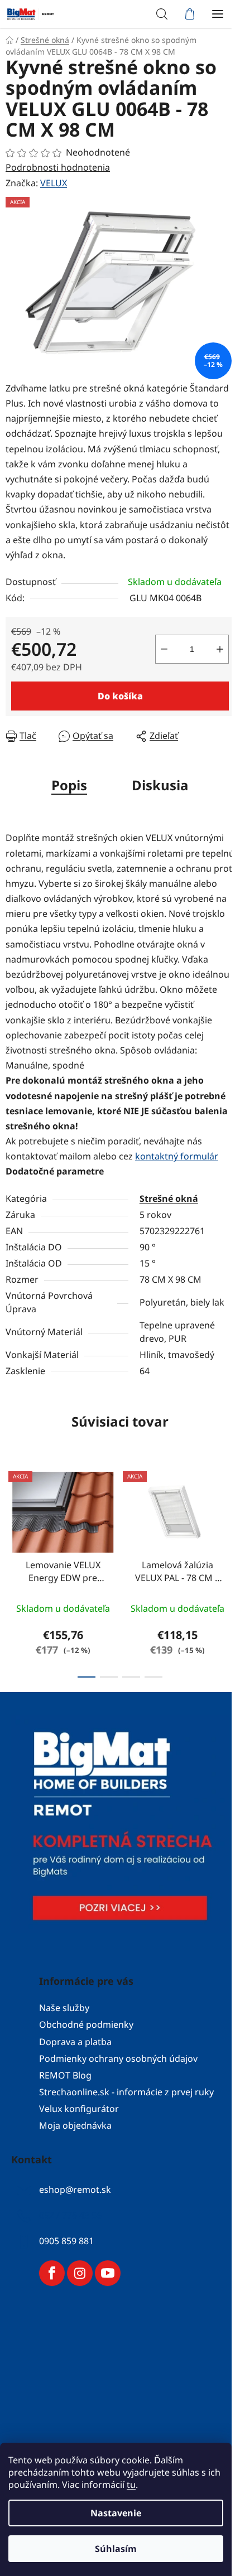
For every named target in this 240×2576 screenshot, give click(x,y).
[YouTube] (108, 2273)
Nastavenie (116, 2513)
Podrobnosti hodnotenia (58, 167)
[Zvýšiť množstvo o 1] (220, 649)
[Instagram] (80, 2273)
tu (131, 2485)
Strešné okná (169, 1198)
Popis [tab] (69, 785)
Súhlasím (116, 2549)
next (228, 1513)
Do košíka (120, 696)
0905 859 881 (66, 2241)
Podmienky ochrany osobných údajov (118, 2058)
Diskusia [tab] (160, 785)
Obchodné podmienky (86, 2024)
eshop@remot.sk (75, 2190)
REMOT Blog (65, 2075)
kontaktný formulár (177, 1156)
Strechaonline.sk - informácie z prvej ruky (126, 2092)
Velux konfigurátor (79, 2109)
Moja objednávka (75, 2125)
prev (12, 1513)
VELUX (54, 183)
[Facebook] (52, 2273)
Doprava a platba (75, 2042)
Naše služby (64, 2008)
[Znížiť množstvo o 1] (164, 649)
